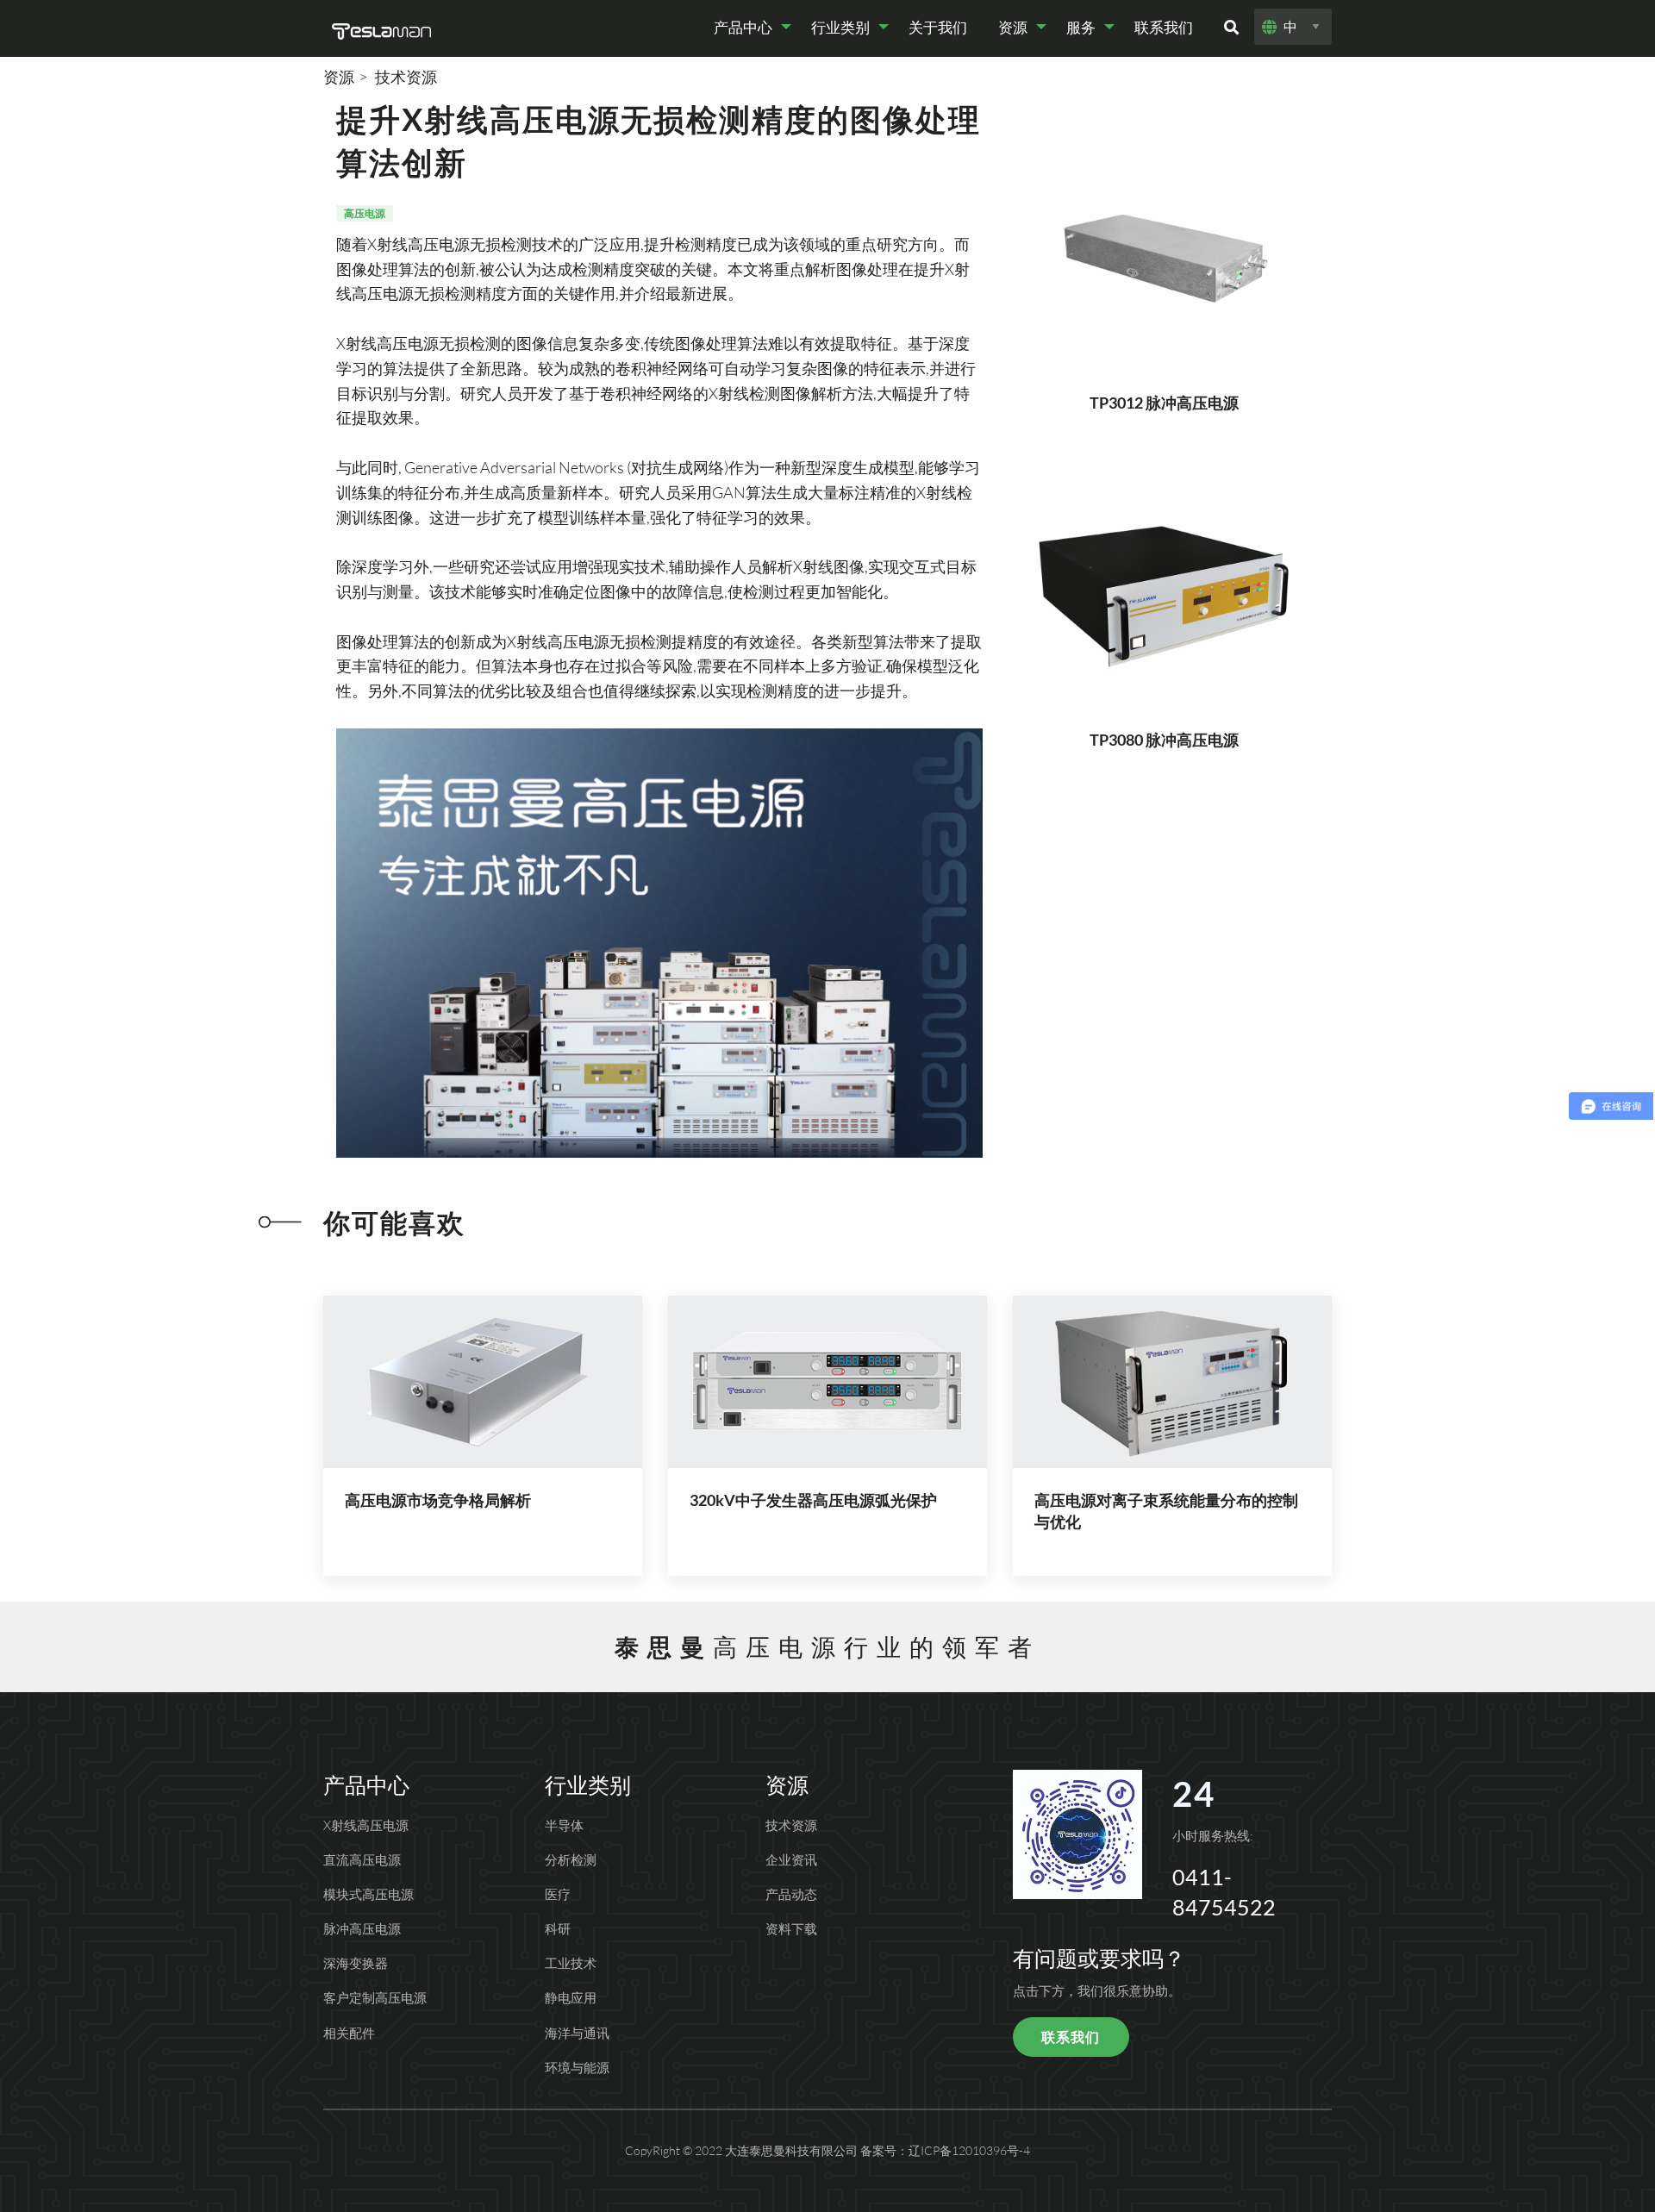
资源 (1013, 27)
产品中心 (743, 27)
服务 (1081, 27)
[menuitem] (747, 27)
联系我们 (1164, 27)
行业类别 (840, 27)
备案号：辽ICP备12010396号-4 (945, 2150)
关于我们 (938, 27)
